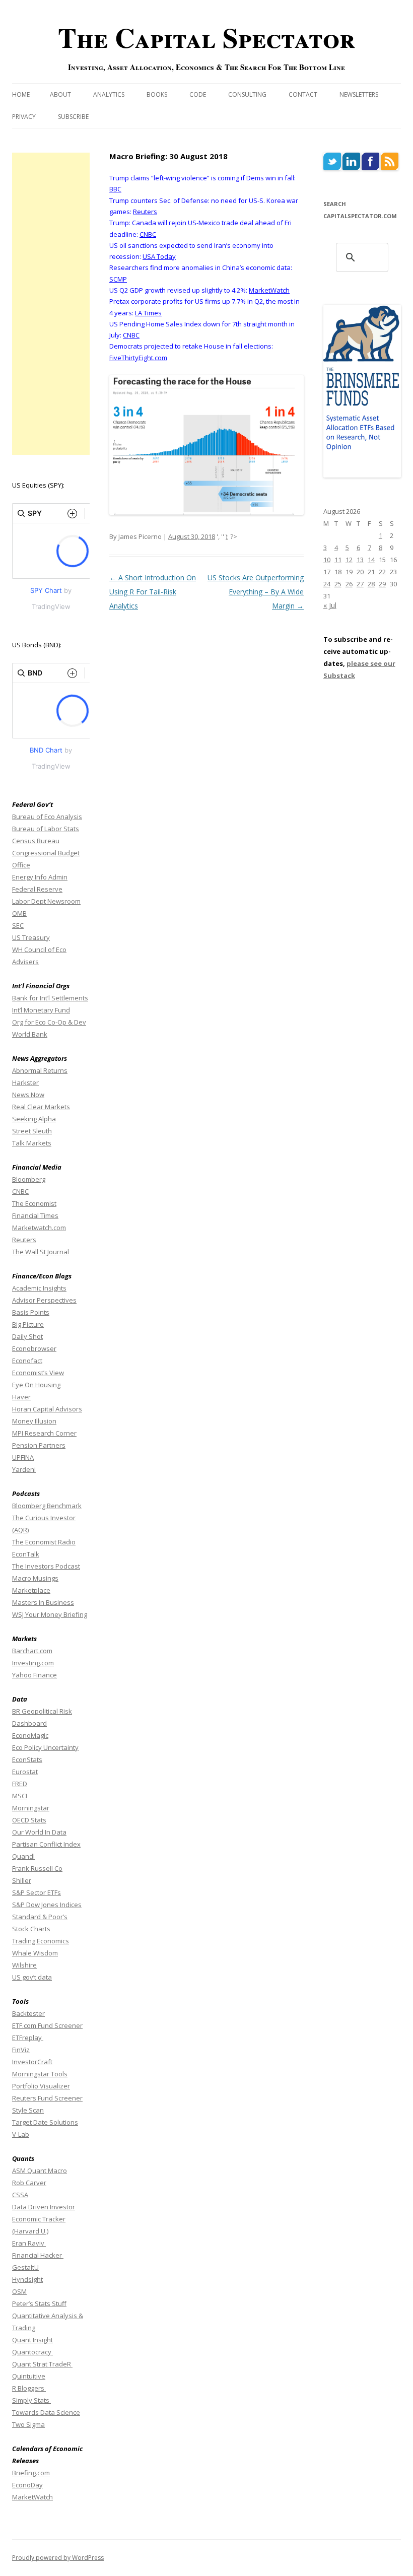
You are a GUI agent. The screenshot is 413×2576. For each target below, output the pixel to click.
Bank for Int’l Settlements (50, 998)
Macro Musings (35, 1578)
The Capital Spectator (206, 37)
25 (338, 584)
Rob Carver (29, 2183)
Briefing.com (31, 2473)
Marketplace (31, 1590)
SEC (18, 925)
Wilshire (24, 1965)
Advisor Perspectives (44, 1300)
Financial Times (35, 1215)
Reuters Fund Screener (47, 2098)
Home (21, 94)
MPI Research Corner (44, 1433)
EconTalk (26, 1554)
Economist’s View (38, 1373)
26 (349, 584)
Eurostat (25, 1772)
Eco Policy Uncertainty (45, 1747)
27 (360, 584)
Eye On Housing (36, 1385)
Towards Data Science (46, 2412)
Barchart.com (32, 1651)
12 (349, 560)
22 (382, 572)
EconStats (27, 1759)
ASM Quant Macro (40, 2171)
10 (327, 560)
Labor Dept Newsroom (46, 901)
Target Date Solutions (45, 2122)
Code (198, 94)
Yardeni (24, 1469)
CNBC (148, 234)
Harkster (25, 1082)
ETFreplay (28, 2038)
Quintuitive (29, 2376)
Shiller (22, 1880)
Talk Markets (32, 1143)
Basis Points (31, 1312)
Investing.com (33, 1663)
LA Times (148, 313)
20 (360, 572)
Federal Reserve (37, 889)
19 (349, 572)
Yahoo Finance (35, 1675)
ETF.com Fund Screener (47, 2025)
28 (371, 584)
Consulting (247, 94)
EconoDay (27, 2485)
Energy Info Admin (40, 877)
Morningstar (31, 1808)
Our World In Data (39, 1832)
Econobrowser (34, 1348)
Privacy (24, 117)
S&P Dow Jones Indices (47, 1905)
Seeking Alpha (34, 1119)
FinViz (21, 2050)
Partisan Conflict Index (46, 1844)
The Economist (34, 1203)
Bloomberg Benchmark (47, 1506)
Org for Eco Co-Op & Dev (49, 1022)
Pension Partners (39, 1445)
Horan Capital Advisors (47, 1409)
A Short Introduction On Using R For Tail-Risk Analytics (153, 592)
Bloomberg (29, 1179)
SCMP (118, 279)
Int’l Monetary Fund (41, 1010)
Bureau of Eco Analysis (47, 817)
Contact (303, 94)
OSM (19, 2291)
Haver (21, 1397)
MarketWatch (269, 290)
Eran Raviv (29, 2243)
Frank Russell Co (37, 1868)
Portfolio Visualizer (41, 2086)
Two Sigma (28, 2424)
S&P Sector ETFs (37, 1892)
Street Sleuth (32, 1131)
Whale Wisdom (35, 1953)
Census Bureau (36, 841)
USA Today (159, 256)
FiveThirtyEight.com (138, 358)
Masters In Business (43, 1602)
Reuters (145, 212)
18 (338, 572)
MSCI (20, 1796)
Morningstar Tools (40, 2074)
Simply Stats (31, 2400)
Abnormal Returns (40, 1070)
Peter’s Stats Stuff (39, 2303)
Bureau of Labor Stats (46, 829)
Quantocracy (32, 2352)
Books (157, 94)
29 (382, 584)
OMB (19, 913)
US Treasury (31, 937)
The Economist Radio (44, 1542)
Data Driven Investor (44, 2207)
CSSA (20, 2195)
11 (338, 560)
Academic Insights (39, 1288)
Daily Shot (27, 1336)
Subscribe (73, 117)
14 (371, 560)
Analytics (109, 94)
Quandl (23, 1856)
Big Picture (28, 1324)
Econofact (27, 1361)
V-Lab (21, 2134)
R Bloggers (29, 2388)
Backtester (28, 2013)
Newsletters (359, 94)
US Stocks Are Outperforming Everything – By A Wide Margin (256, 592)
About (60, 94)
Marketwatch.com (39, 1228)
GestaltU (25, 2267)
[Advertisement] (51, 304)
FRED (20, 1784)
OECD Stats (29, 1820)
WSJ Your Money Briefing (50, 1614)
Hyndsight (27, 2279)
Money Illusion (34, 1421)
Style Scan (28, 2110)
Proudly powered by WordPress (58, 2558)
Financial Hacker (38, 2255)
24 (327, 584)
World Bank (30, 1034)
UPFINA (23, 1457)
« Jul (330, 605)
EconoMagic (30, 1735)
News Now (28, 1095)
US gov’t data (32, 1977)
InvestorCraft (32, 2062)
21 (371, 572)
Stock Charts (31, 1929)
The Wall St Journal (41, 1252)
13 (360, 560)
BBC (115, 189)
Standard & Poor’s (40, 1917)
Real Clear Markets (41, 1107)
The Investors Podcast (46, 1566)
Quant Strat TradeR (42, 2364)
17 (327, 572)
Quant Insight (32, 2340)
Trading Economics (41, 1941)
